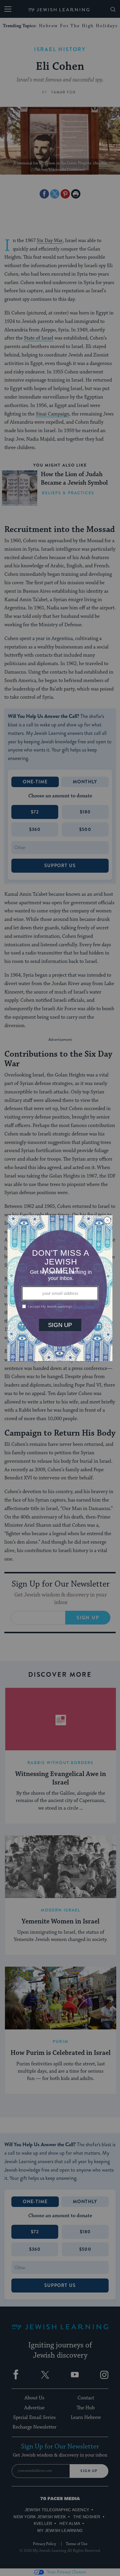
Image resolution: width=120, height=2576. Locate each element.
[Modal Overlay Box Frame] (60, 1288)
